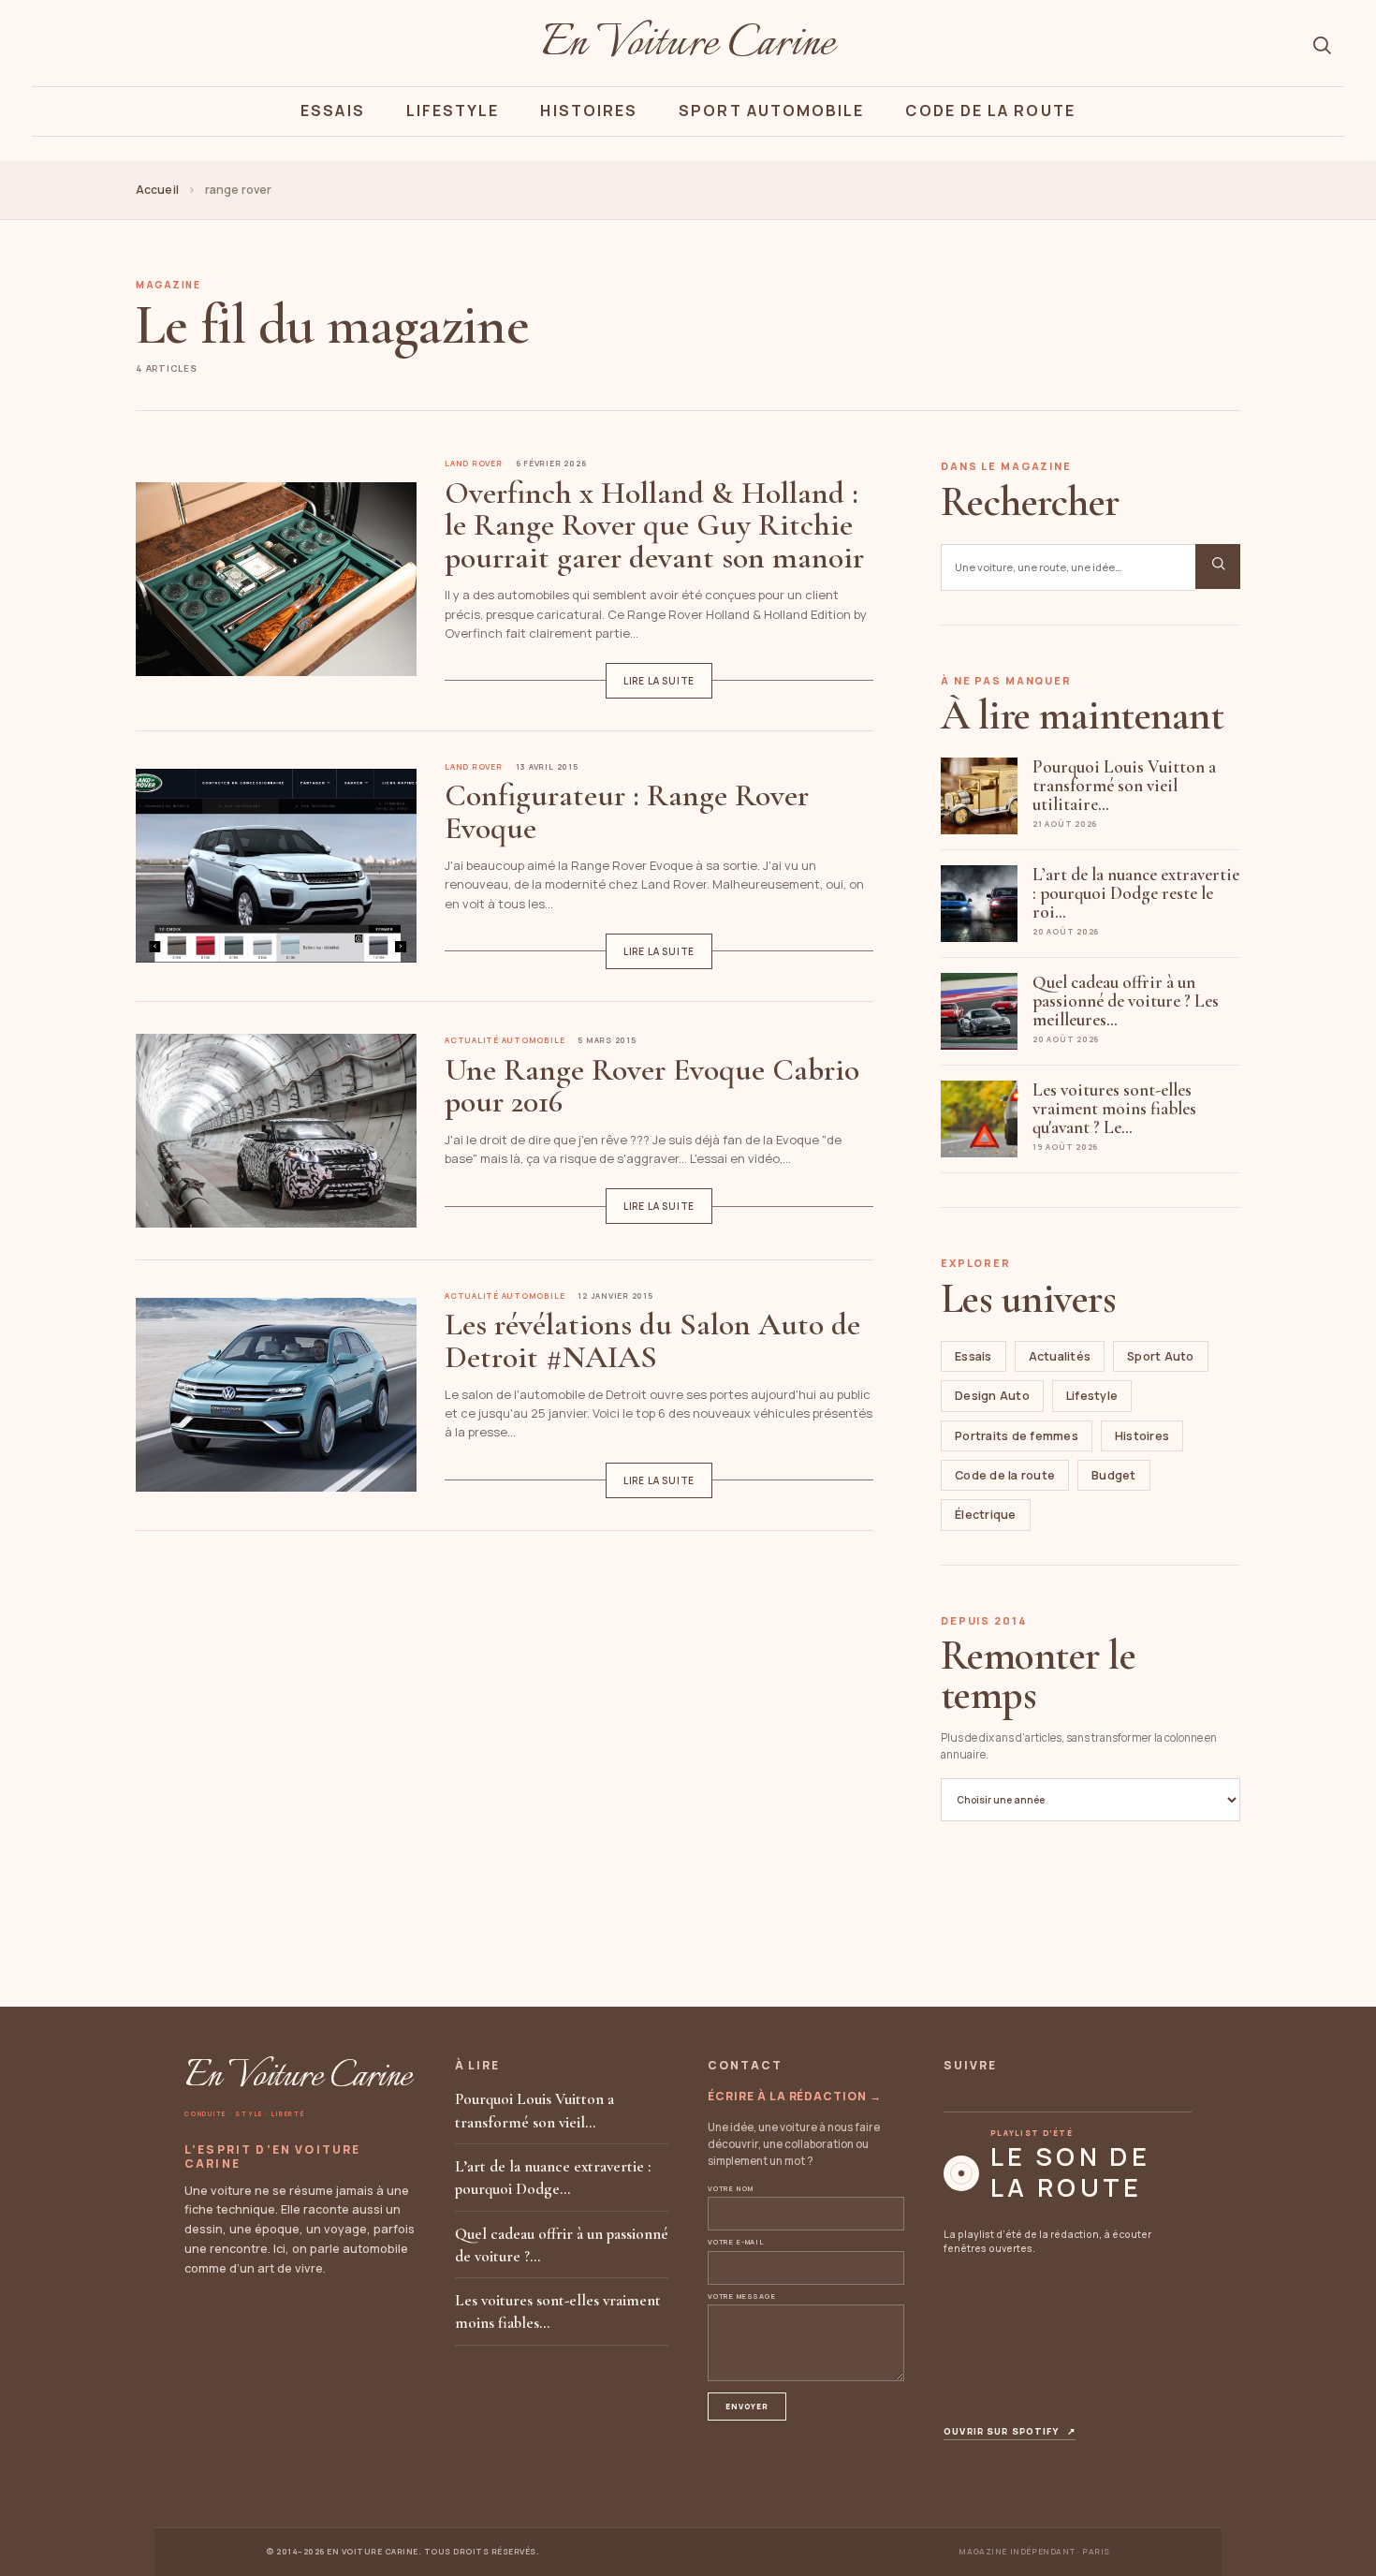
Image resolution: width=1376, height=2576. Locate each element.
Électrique (986, 1515)
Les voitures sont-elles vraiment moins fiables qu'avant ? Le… (1114, 1108)
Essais (332, 110)
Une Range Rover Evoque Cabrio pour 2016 (652, 1086)
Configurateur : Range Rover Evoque (627, 811)
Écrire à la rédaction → (795, 2096)
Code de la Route (990, 110)
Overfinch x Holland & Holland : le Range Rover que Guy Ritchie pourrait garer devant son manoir (654, 525)
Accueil (157, 190)
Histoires (589, 110)
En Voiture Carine (688, 45)
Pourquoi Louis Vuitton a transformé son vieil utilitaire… (1124, 785)
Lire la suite (659, 681)
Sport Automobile (771, 110)
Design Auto (992, 1396)
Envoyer (747, 2406)
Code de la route (1005, 1475)
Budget (1114, 1475)
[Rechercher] (1322, 45)
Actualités (1060, 1356)
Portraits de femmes (1017, 1436)
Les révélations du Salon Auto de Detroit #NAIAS (652, 1340)
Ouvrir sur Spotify (1010, 2432)
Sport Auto (1161, 1356)
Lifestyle (453, 110)
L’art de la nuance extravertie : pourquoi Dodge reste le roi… (1136, 893)
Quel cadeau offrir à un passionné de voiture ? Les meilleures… (1126, 1001)
